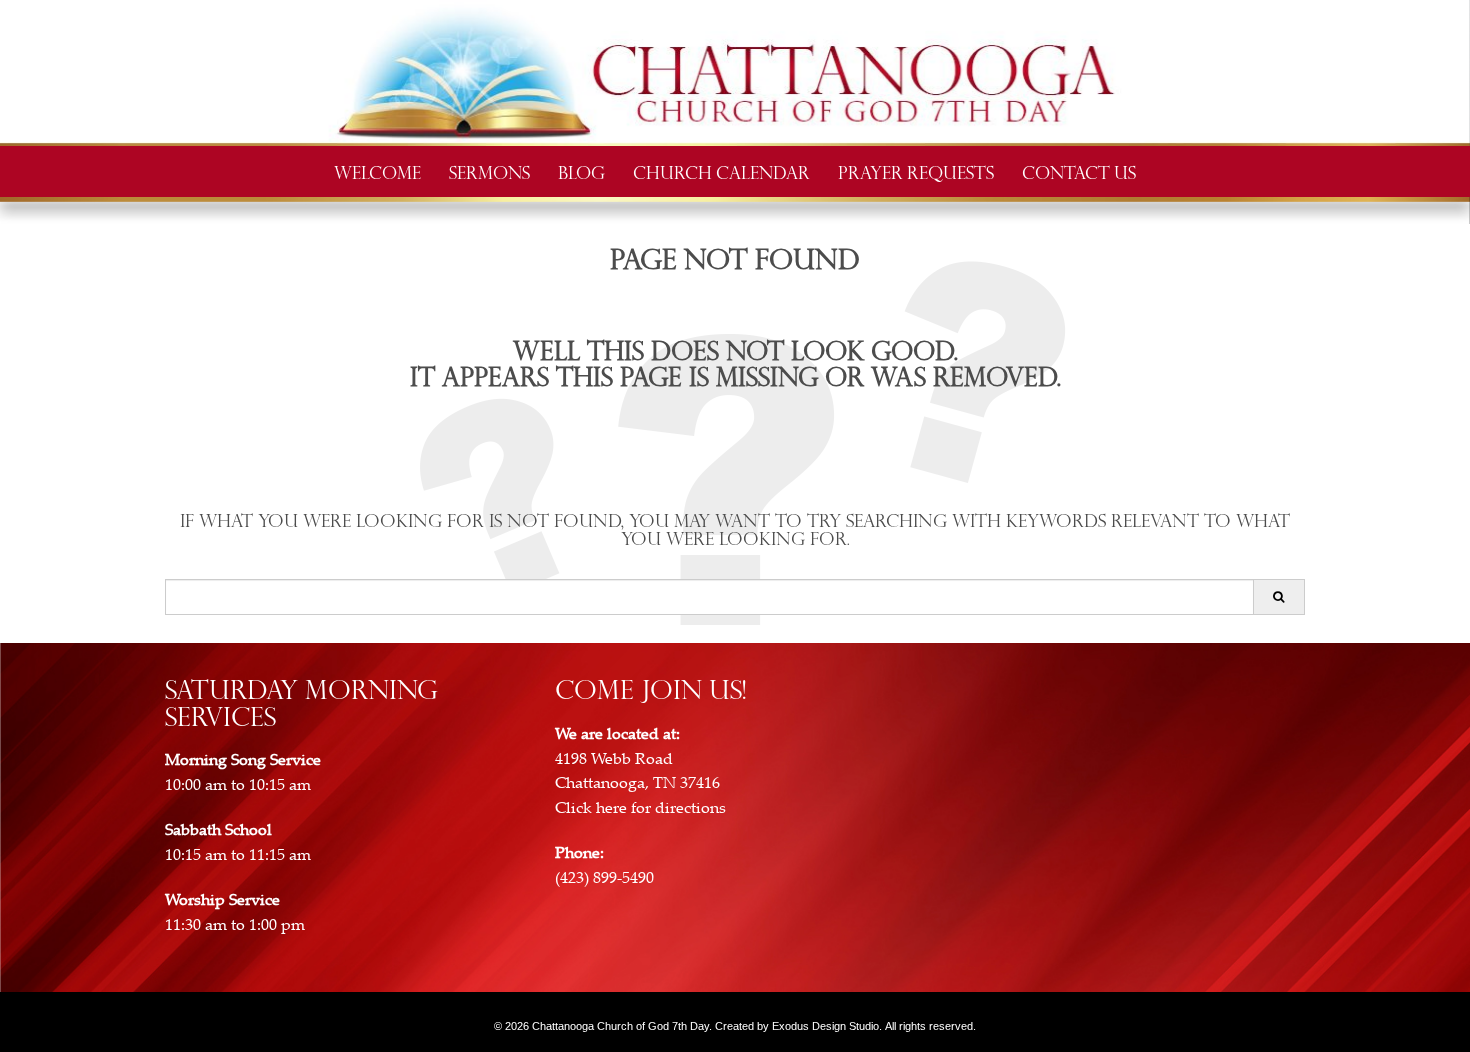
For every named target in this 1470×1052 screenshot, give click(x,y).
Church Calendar (721, 171)
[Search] (1278, 597)
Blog (581, 171)
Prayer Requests (916, 171)
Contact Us (1079, 171)
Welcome (377, 171)
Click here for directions (640, 808)
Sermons (489, 171)
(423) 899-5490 (604, 878)
